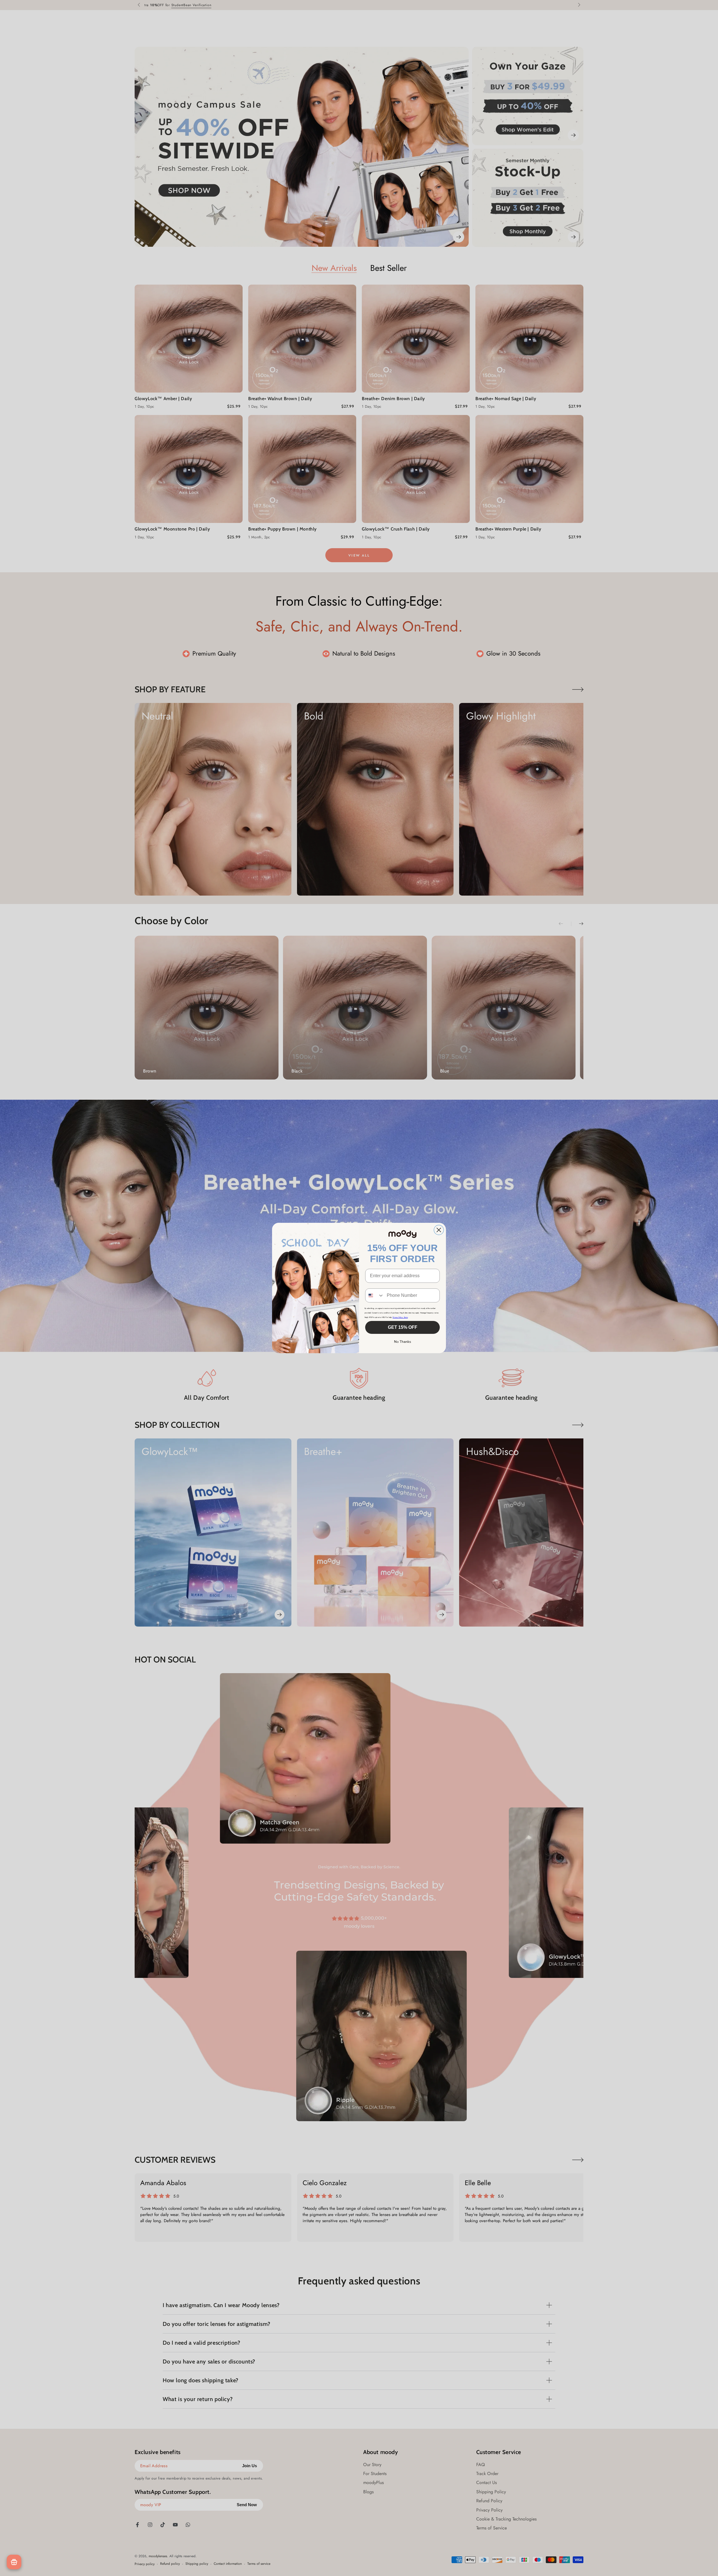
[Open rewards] (14, 2562)
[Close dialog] (439, 1230)
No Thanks (403, 1342)
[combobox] (375, 1295)
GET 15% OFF (403, 1327)
